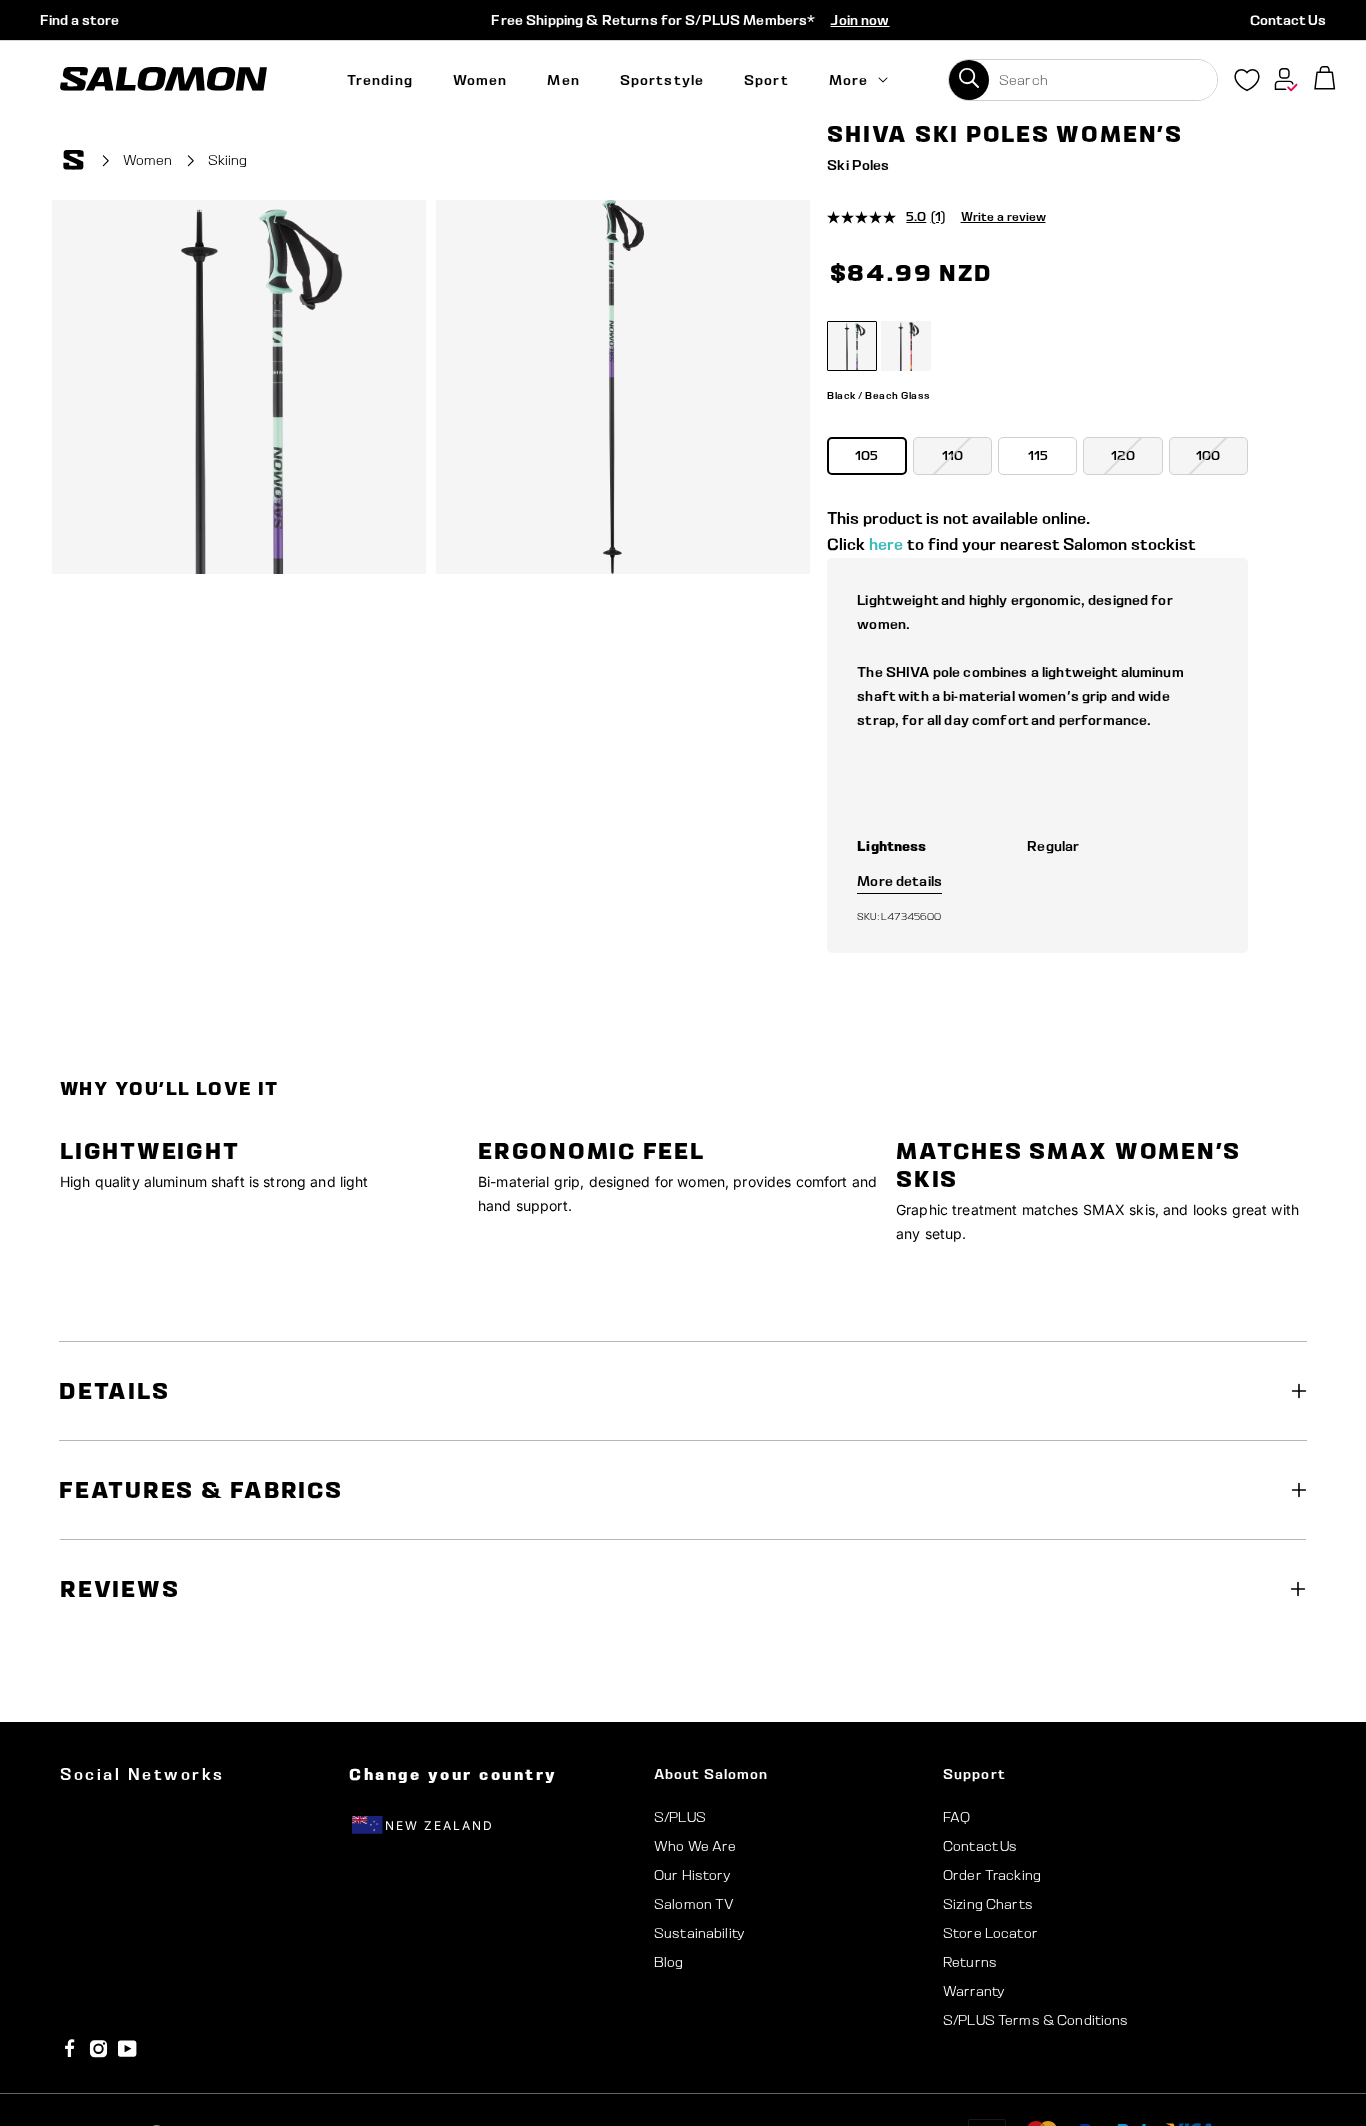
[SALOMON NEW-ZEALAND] (163, 79)
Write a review (1003, 216)
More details (899, 881)
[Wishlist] (1247, 84)
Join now (859, 20)
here (886, 544)
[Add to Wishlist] (1294, 163)
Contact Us (1288, 20)
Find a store (79, 20)
